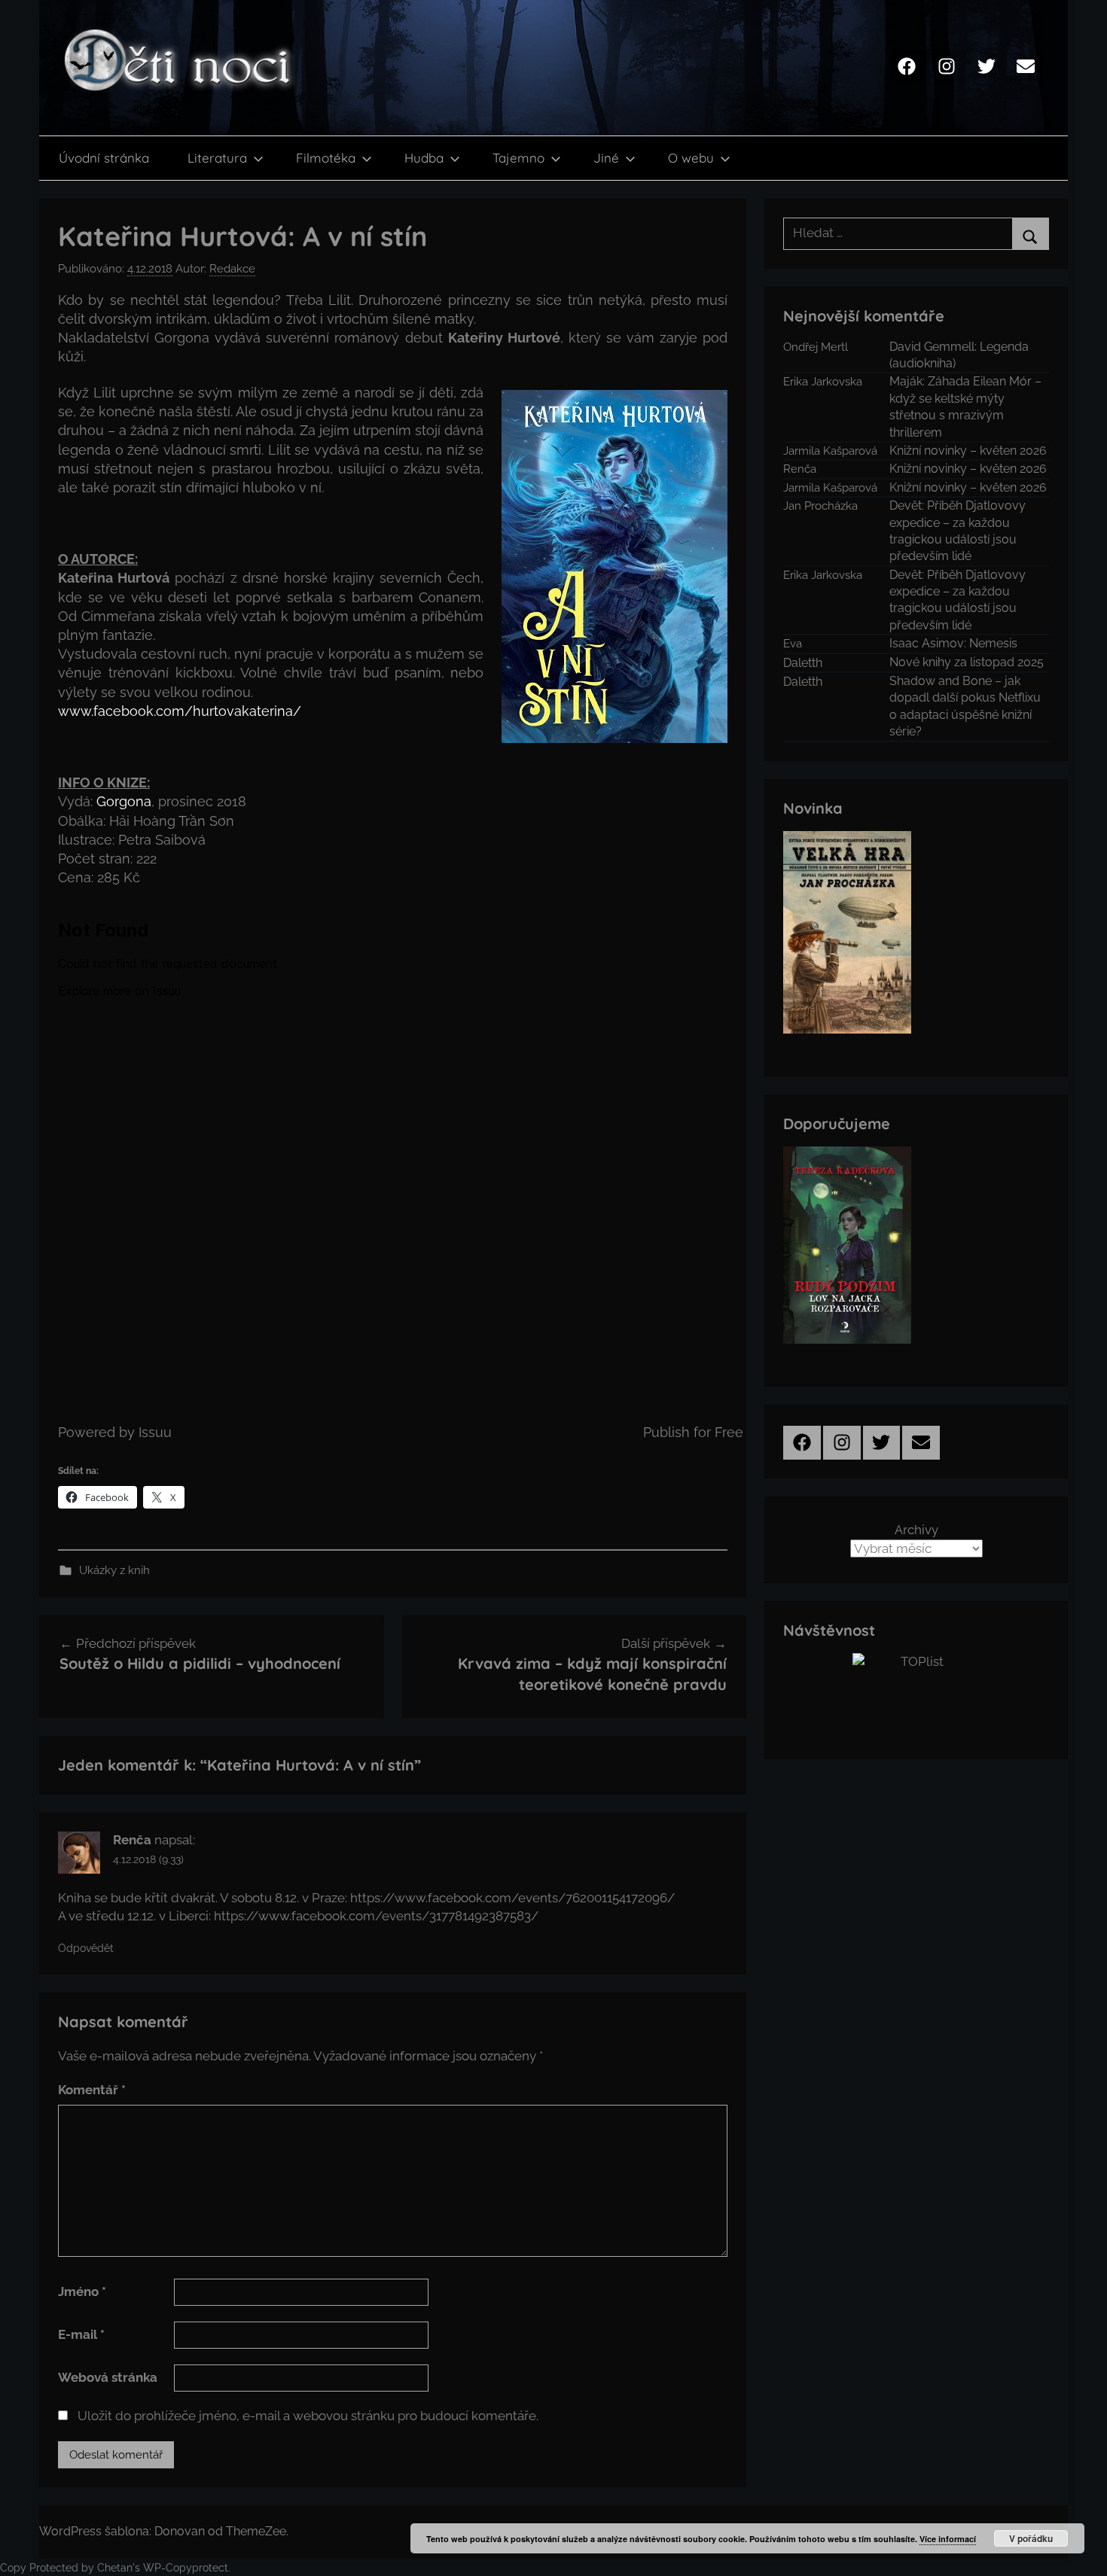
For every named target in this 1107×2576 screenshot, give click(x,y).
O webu (691, 158)
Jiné (606, 158)
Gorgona (124, 801)
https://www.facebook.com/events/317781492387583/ (376, 1916)
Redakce (232, 269)
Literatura (217, 158)
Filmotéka (326, 158)
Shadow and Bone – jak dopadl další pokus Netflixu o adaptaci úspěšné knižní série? (965, 706)
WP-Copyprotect (186, 2568)
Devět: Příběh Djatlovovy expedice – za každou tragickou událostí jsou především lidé (958, 531)
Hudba (424, 158)
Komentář (92, 2090)
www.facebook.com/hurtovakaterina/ (180, 711)
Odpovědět (86, 1948)
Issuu (155, 1432)
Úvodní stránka (104, 158)
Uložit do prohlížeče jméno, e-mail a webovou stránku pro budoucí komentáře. (308, 2416)
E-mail (81, 2334)
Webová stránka (108, 2377)
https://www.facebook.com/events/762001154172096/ (512, 1898)
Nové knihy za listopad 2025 (967, 662)
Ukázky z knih (114, 1570)
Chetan (115, 2568)
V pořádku (1031, 2538)
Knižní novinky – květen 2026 (968, 451)
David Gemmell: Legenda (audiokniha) (959, 355)
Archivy (916, 1530)
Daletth (803, 663)
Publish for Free (693, 1432)
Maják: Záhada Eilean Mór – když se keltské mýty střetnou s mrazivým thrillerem (965, 406)
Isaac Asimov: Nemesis (953, 643)
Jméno (82, 2291)
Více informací (948, 2539)
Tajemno (518, 158)
